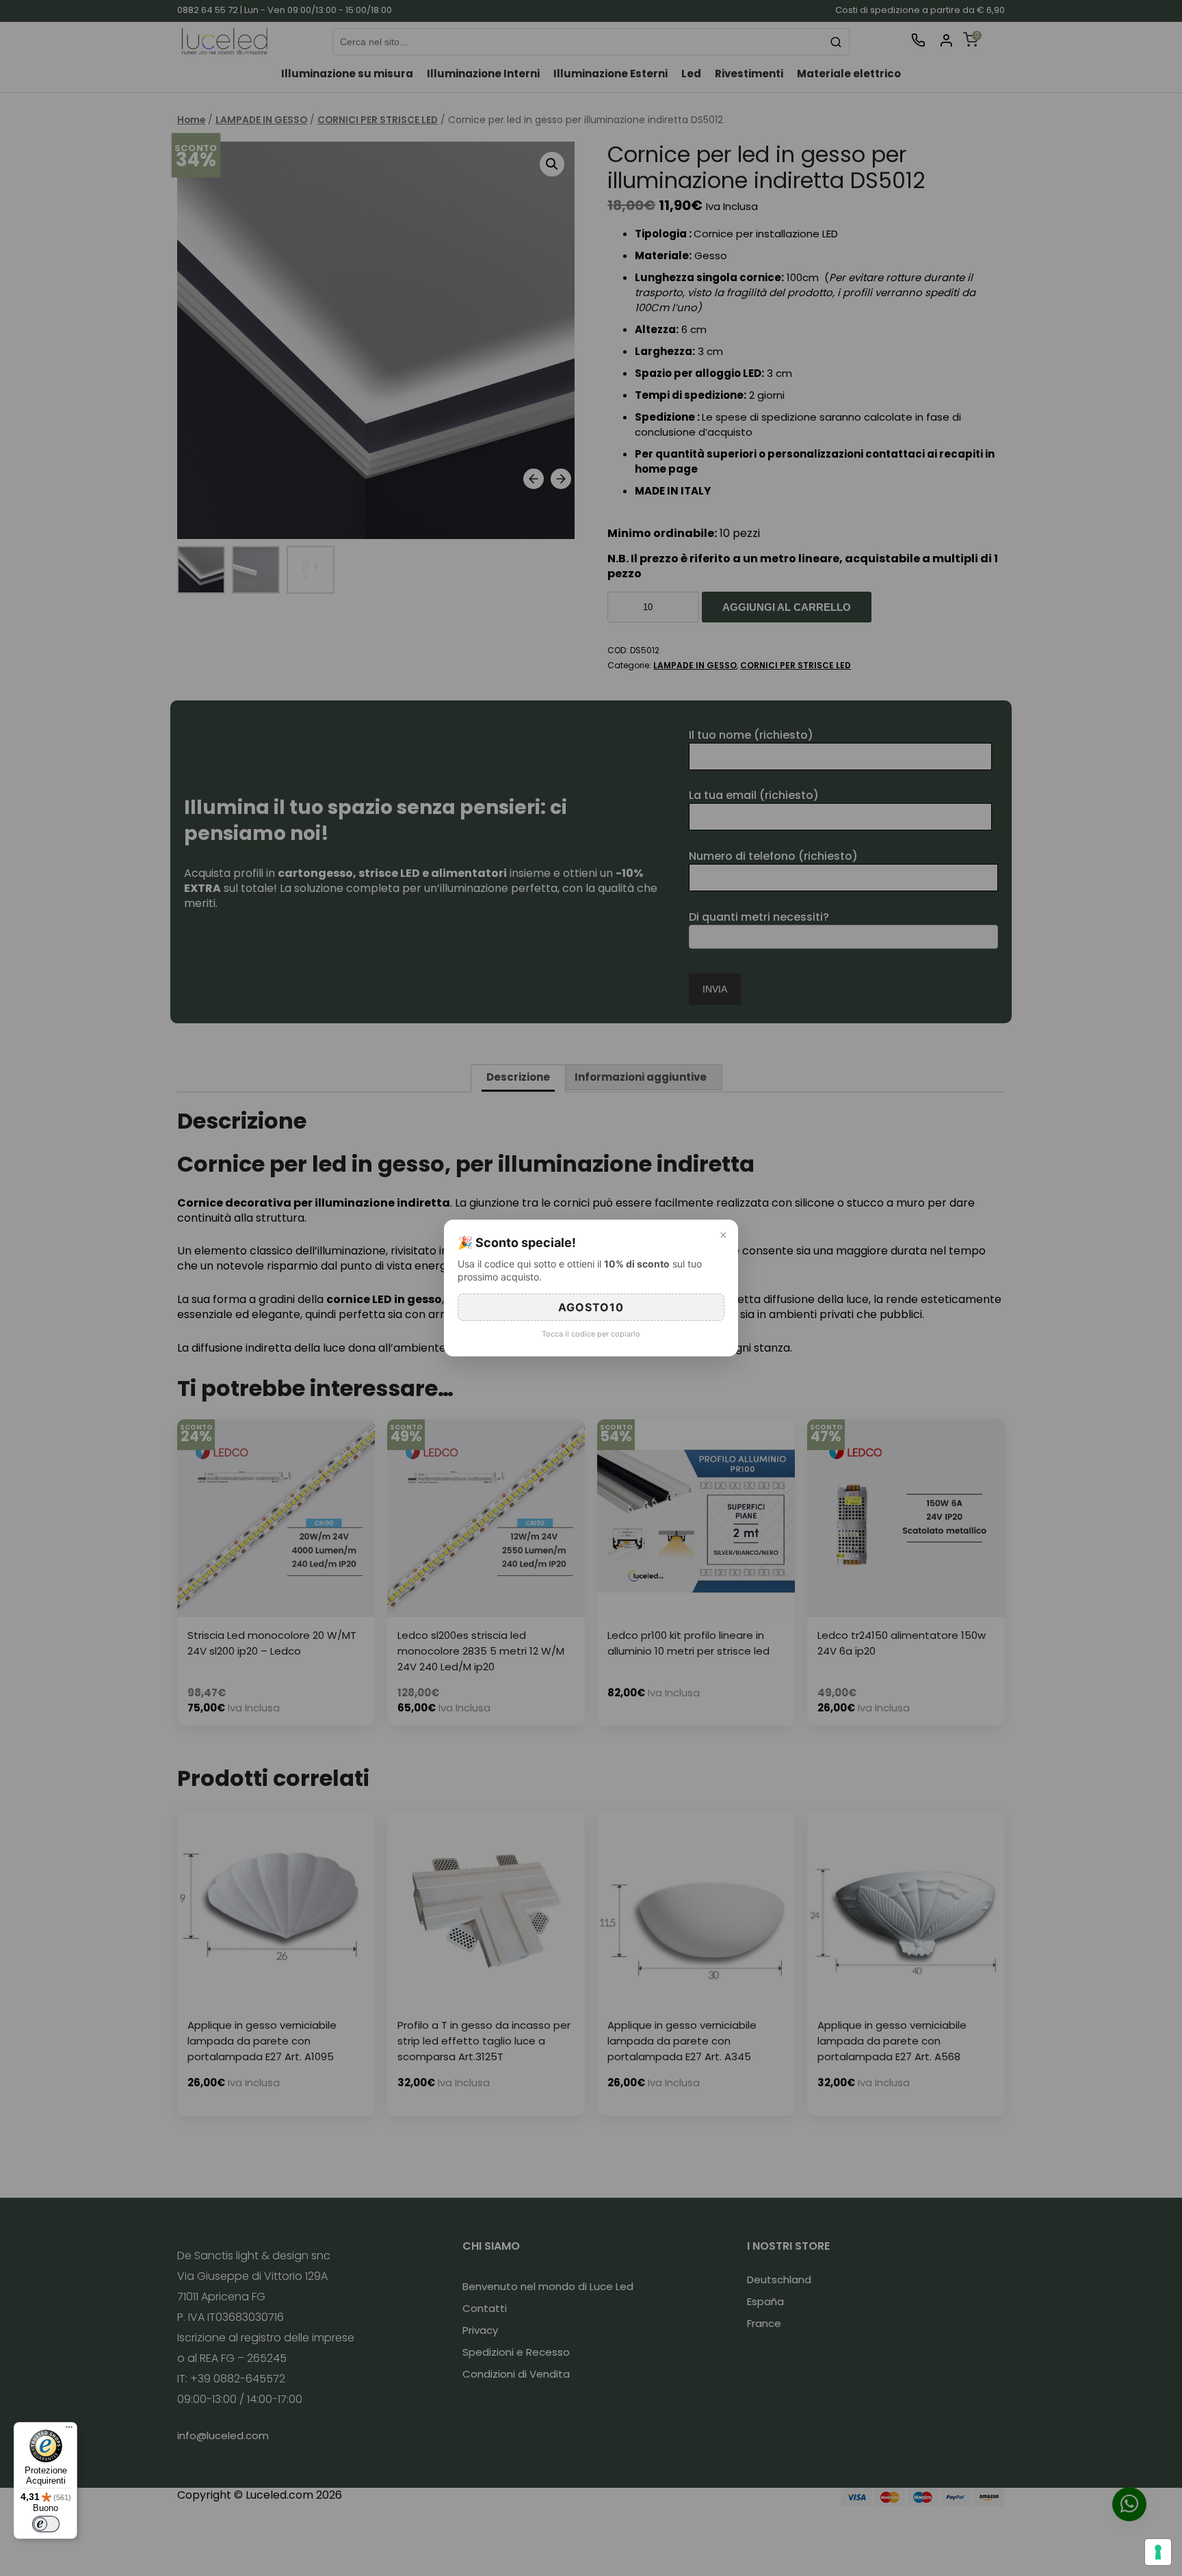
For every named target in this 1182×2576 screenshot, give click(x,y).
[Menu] (69, 2430)
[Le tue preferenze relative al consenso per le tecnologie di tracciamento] (1158, 2552)
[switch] (46, 2524)
